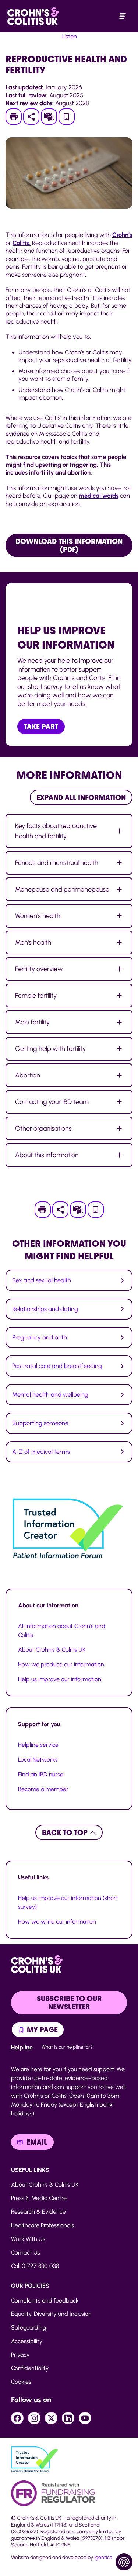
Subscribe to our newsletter (69, 2003)
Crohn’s (122, 235)
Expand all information (81, 797)
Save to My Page (67, 119)
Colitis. (22, 243)
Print (17, 117)
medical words (99, 496)
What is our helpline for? (67, 2047)
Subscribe (52, 117)
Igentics (103, 2557)
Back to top (66, 1832)
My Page (41, 2030)
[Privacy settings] (124, 2562)
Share (31, 117)
